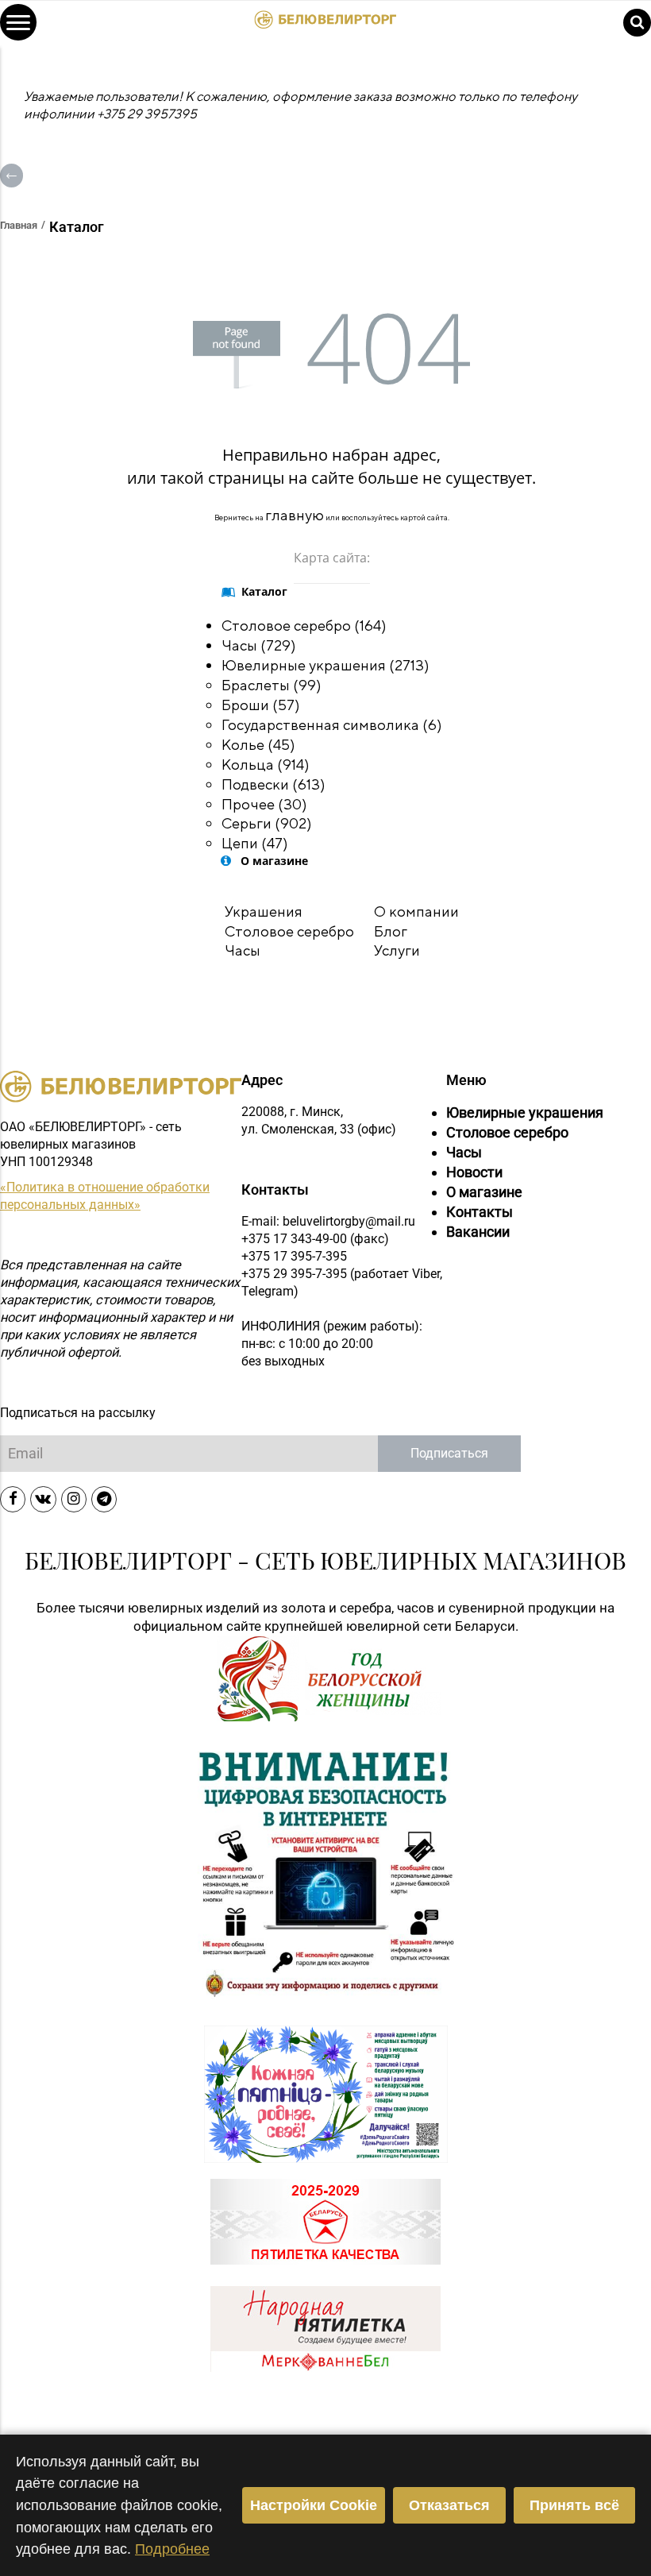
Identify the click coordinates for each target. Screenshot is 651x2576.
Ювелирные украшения (525, 1113)
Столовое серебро (289, 931)
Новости (474, 1172)
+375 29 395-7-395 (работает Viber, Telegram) (342, 1282)
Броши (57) (261, 705)
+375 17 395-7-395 (294, 1256)
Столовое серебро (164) (304, 625)
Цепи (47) (255, 843)
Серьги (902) (267, 823)
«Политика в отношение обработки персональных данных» (105, 1196)
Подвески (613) (273, 784)
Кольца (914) (266, 764)
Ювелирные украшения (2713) (325, 665)
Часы (243, 950)
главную (295, 515)
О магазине (484, 1192)
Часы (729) (259, 645)
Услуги (397, 950)
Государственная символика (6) (332, 724)
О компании (416, 911)
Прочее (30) (264, 804)
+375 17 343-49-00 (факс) (315, 1239)
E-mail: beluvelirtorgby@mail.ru (328, 1221)
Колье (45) (258, 744)
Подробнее (172, 2549)
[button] (18, 22)
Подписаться (449, 1453)
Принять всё (574, 2505)
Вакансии (478, 1232)
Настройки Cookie (314, 2505)
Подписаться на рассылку (78, 1413)
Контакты (480, 1212)
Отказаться (449, 2505)
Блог (391, 931)
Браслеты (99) (272, 685)
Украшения (264, 911)
